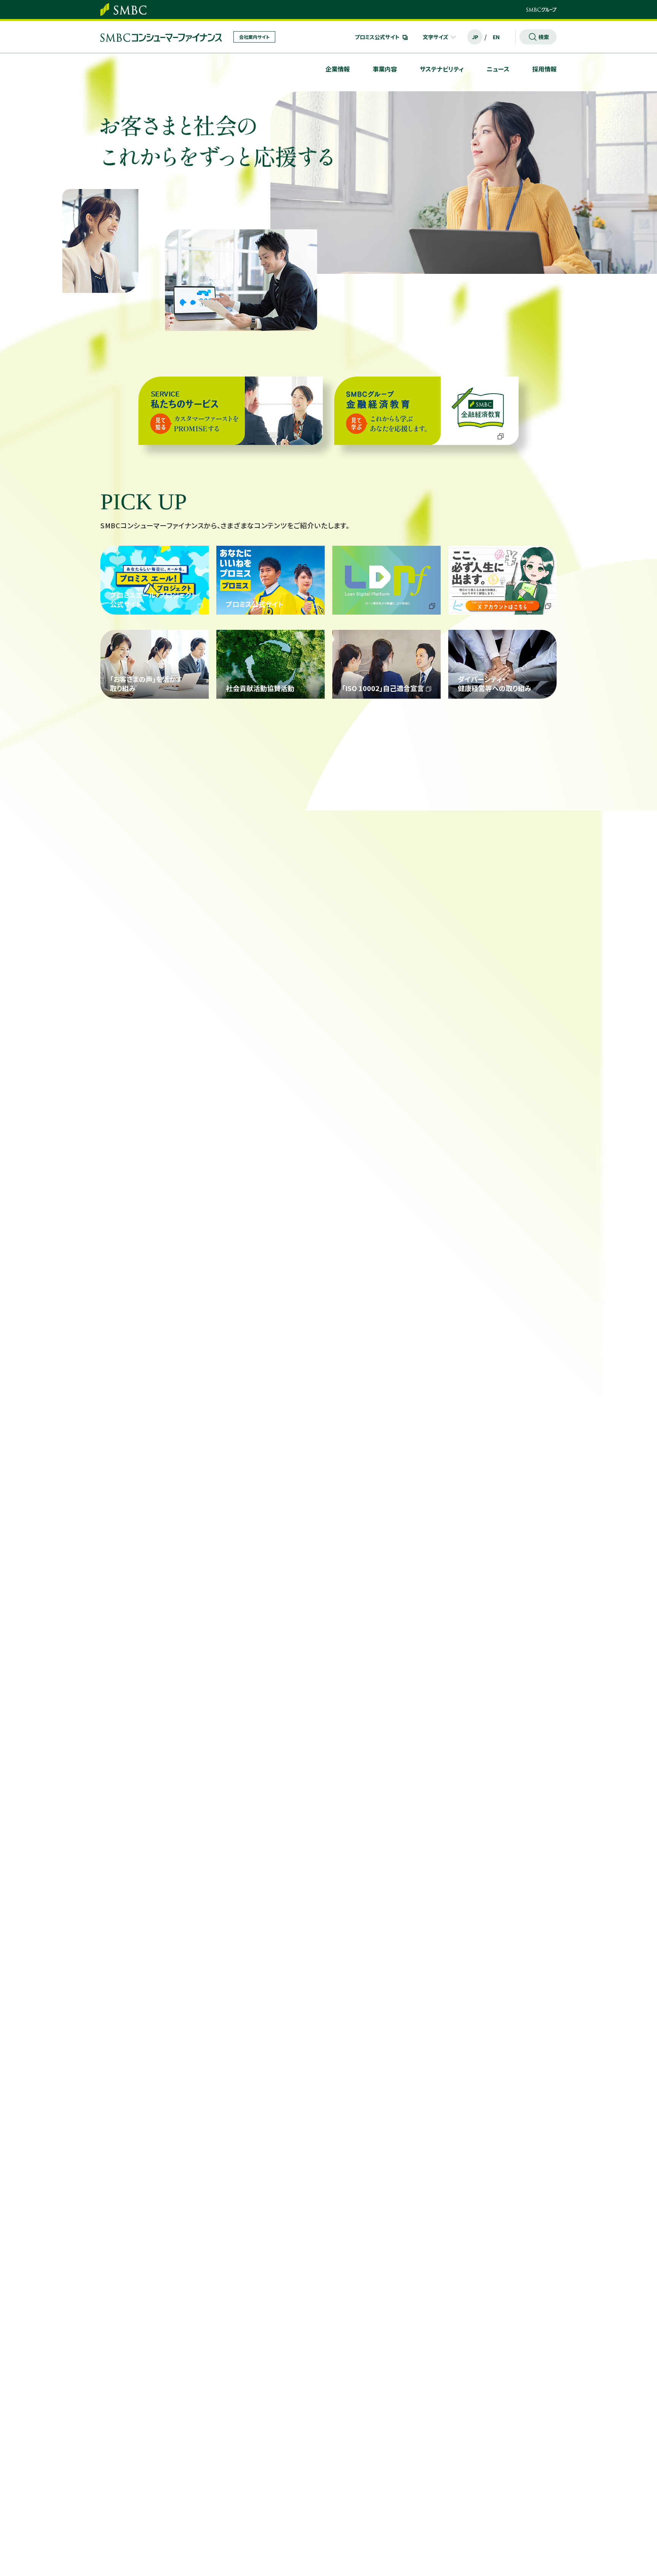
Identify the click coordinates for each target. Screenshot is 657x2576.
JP (475, 37)
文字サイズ (436, 37)
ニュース (498, 69)
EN (496, 37)
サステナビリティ (442, 69)
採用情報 (544, 69)
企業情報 (338, 69)
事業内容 (385, 69)
